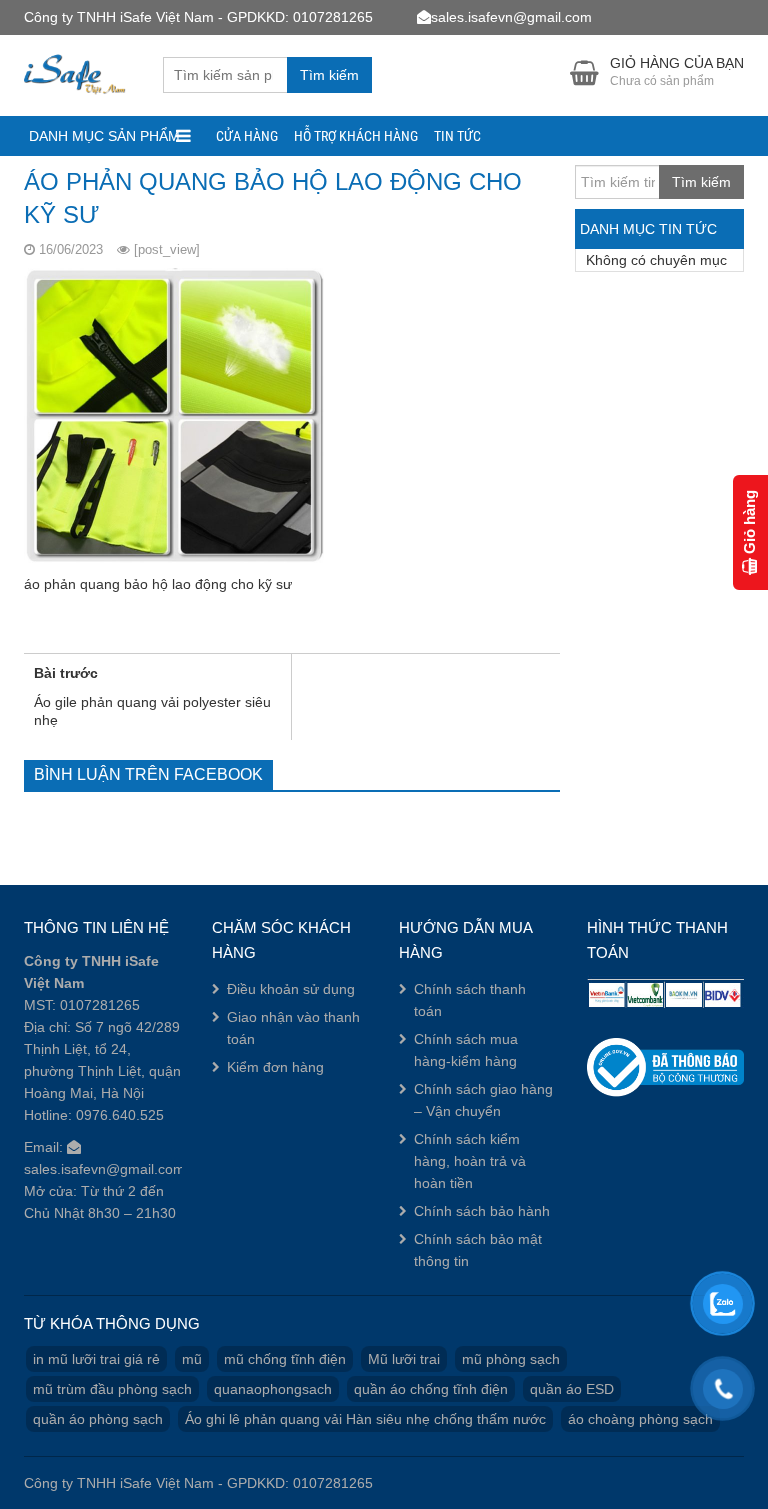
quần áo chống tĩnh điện (431, 1389)
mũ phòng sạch (511, 1359)
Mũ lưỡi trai (404, 1359)
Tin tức (457, 136)
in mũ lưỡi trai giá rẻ (96, 1359)
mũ (192, 1359)
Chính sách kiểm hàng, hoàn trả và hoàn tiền (470, 1161)
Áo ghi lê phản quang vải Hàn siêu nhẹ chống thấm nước (365, 1419)
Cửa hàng (247, 136)
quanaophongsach (273, 1389)
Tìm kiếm (329, 75)
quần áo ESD (572, 1389)
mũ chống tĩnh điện (285, 1359)
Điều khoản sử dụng (291, 989)
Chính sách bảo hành (482, 1211)
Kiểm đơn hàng (275, 1067)
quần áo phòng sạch (98, 1419)
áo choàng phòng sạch (640, 1419)
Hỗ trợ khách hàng (356, 136)
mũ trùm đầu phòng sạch (112, 1389)
